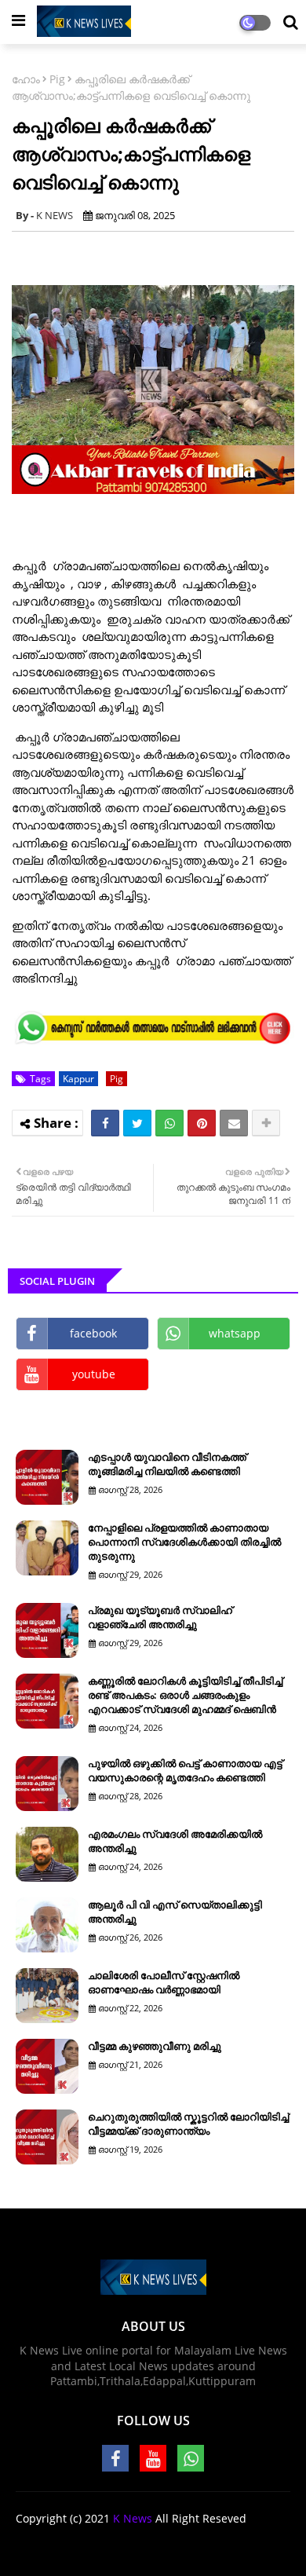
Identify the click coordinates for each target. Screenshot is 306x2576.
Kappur (78, 1079)
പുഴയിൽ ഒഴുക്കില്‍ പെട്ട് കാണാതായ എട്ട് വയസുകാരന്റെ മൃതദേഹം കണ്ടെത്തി (185, 1770)
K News (133, 2518)
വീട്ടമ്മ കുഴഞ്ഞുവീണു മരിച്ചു (155, 2046)
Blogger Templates (185, 2544)
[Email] (234, 1123)
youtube (94, 1374)
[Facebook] (105, 1123)
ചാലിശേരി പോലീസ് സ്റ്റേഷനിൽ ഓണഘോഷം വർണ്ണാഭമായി (164, 1982)
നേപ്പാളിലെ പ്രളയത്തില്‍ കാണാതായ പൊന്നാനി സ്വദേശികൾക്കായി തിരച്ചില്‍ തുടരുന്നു (184, 1542)
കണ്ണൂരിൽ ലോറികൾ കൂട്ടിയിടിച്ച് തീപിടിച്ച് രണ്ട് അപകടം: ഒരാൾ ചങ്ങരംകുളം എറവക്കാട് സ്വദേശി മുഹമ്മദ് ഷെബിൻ (185, 1695)
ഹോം (26, 79)
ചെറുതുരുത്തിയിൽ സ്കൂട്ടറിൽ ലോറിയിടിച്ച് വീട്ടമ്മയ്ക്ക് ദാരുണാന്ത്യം (188, 2124)
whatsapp (235, 1333)
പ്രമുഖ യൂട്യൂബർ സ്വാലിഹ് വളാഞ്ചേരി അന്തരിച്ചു (160, 1617)
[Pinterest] (202, 1123)
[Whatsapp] (169, 1123)
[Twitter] (137, 1123)
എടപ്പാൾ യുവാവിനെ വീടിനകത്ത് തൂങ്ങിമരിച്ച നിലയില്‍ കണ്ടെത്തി (167, 1464)
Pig (57, 79)
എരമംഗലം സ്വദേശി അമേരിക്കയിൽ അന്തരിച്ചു (175, 1841)
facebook (93, 1333)
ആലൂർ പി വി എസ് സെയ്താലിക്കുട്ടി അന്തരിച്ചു (175, 1912)
